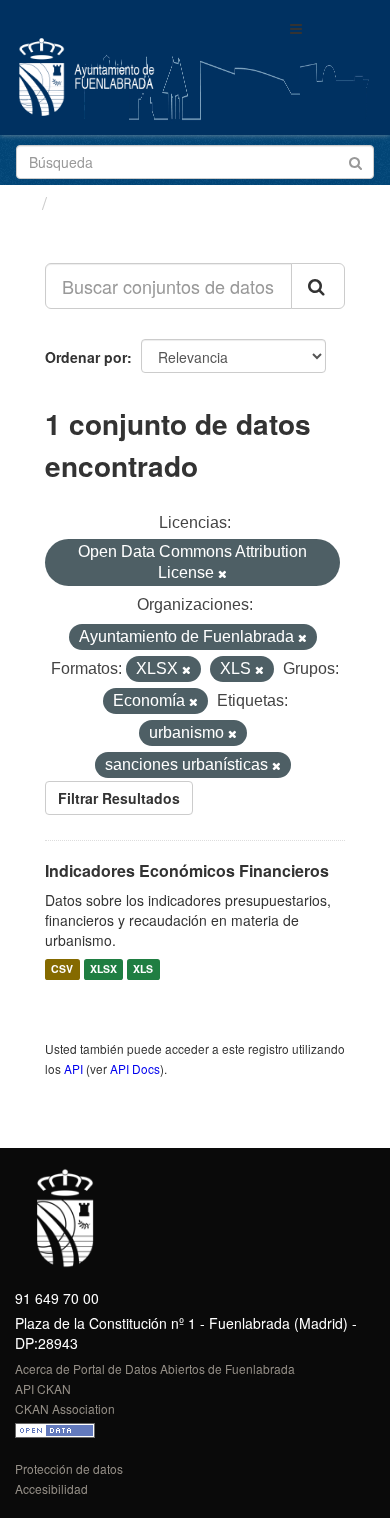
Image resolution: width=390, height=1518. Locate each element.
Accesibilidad (51, 1488)
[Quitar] (222, 574)
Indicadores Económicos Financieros (187, 870)
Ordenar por (86, 357)
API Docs (135, 1068)
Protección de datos (69, 1468)
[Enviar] (355, 160)
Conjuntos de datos (141, 203)
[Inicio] (23, 202)
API (73, 1068)
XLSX (103, 969)
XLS (143, 969)
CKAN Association (65, 1408)
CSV (62, 969)
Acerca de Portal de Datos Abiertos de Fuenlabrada (155, 1368)
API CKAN (43, 1388)
